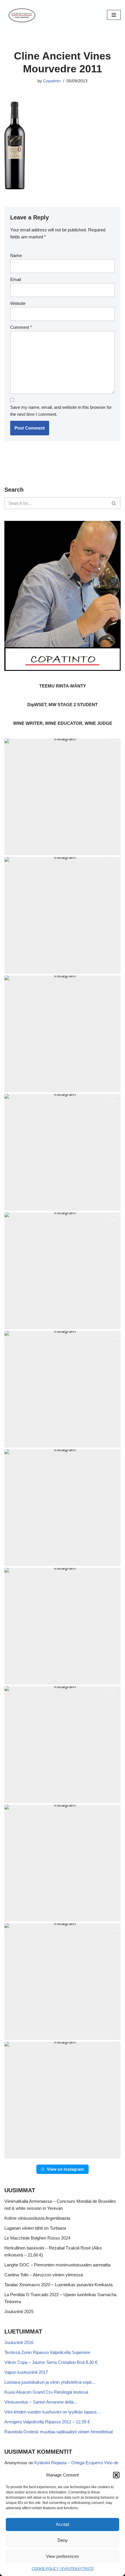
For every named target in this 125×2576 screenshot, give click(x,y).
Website (18, 303)
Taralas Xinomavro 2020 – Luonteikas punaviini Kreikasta (58, 2285)
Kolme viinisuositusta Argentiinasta (37, 2218)
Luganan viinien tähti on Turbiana (35, 2228)
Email (16, 279)
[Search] (114, 503)
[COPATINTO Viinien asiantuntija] (22, 15)
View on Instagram (65, 2169)
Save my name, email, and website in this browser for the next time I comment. (61, 411)
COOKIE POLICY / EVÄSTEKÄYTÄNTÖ (63, 2569)
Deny (63, 2540)
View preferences (63, 2556)
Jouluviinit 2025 (19, 2311)
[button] (116, 2475)
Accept (63, 2524)
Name (16, 255)
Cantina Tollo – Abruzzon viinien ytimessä (44, 2275)
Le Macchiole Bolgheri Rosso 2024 (37, 2238)
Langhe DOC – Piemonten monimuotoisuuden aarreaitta (57, 2265)
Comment (21, 327)
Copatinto (52, 81)
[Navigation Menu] (114, 15)
